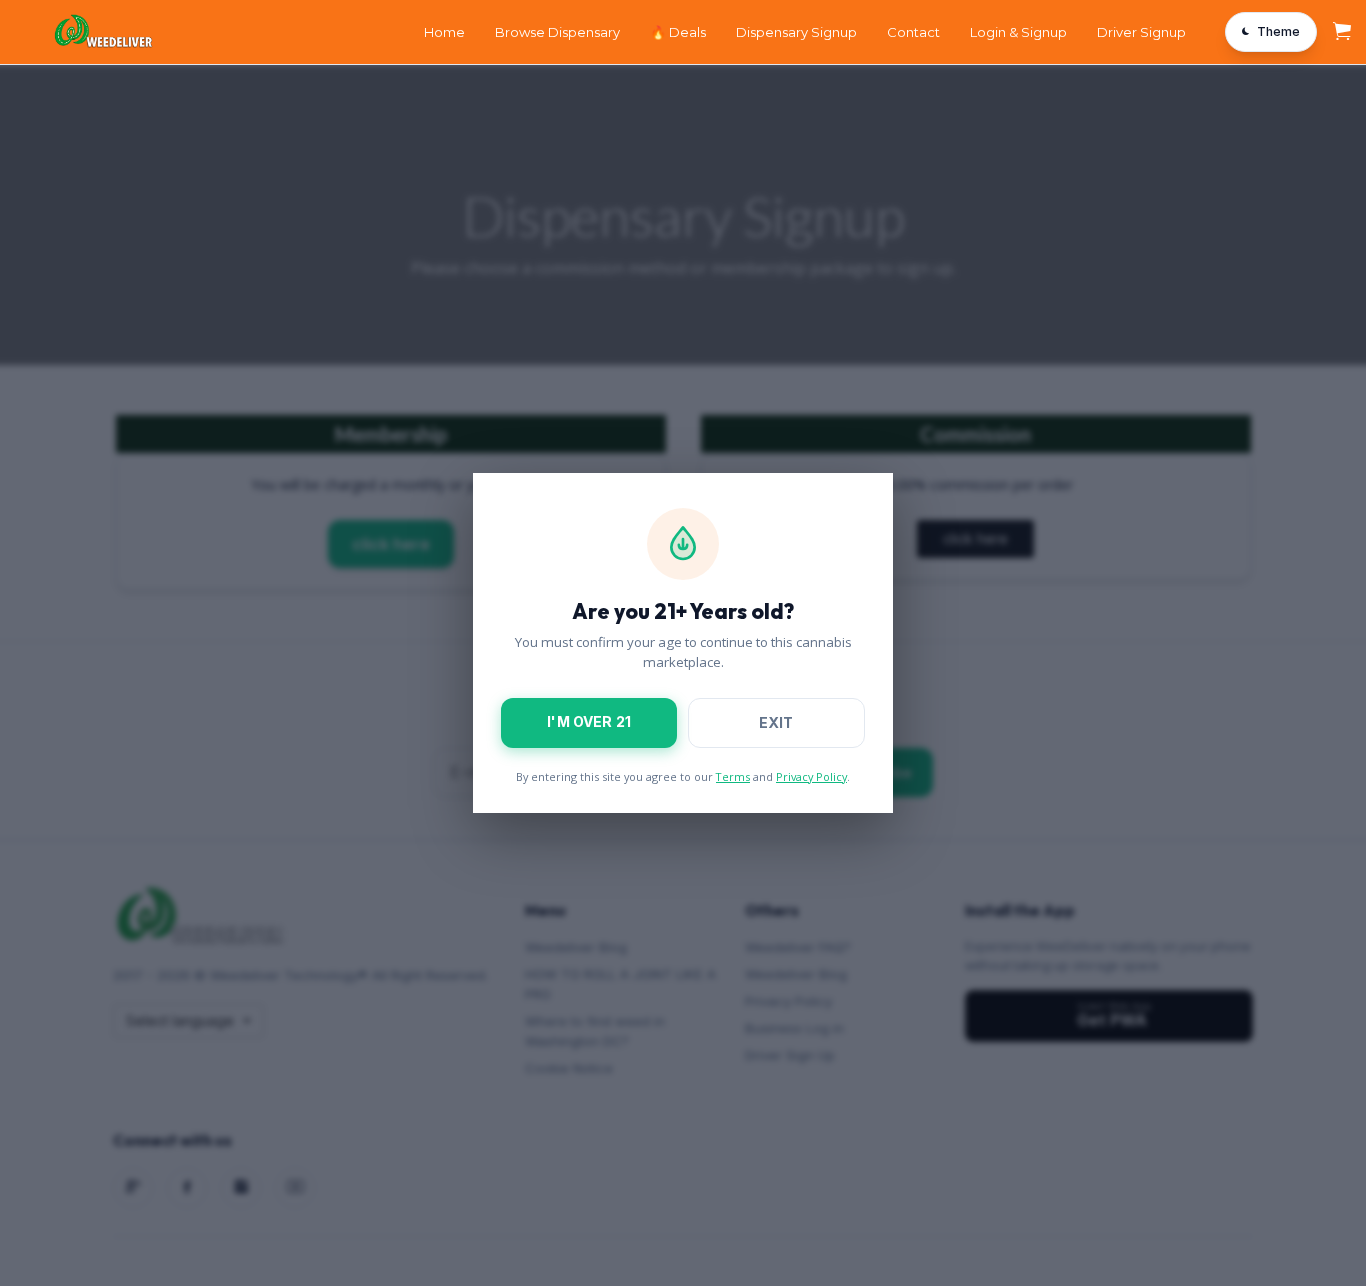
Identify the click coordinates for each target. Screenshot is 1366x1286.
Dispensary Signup (796, 32)
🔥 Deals (678, 32)
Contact (913, 32)
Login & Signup (1018, 32)
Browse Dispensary (557, 32)
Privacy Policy (811, 776)
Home (444, 32)
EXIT (776, 722)
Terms (733, 776)
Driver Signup (1141, 32)
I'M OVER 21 (589, 721)
